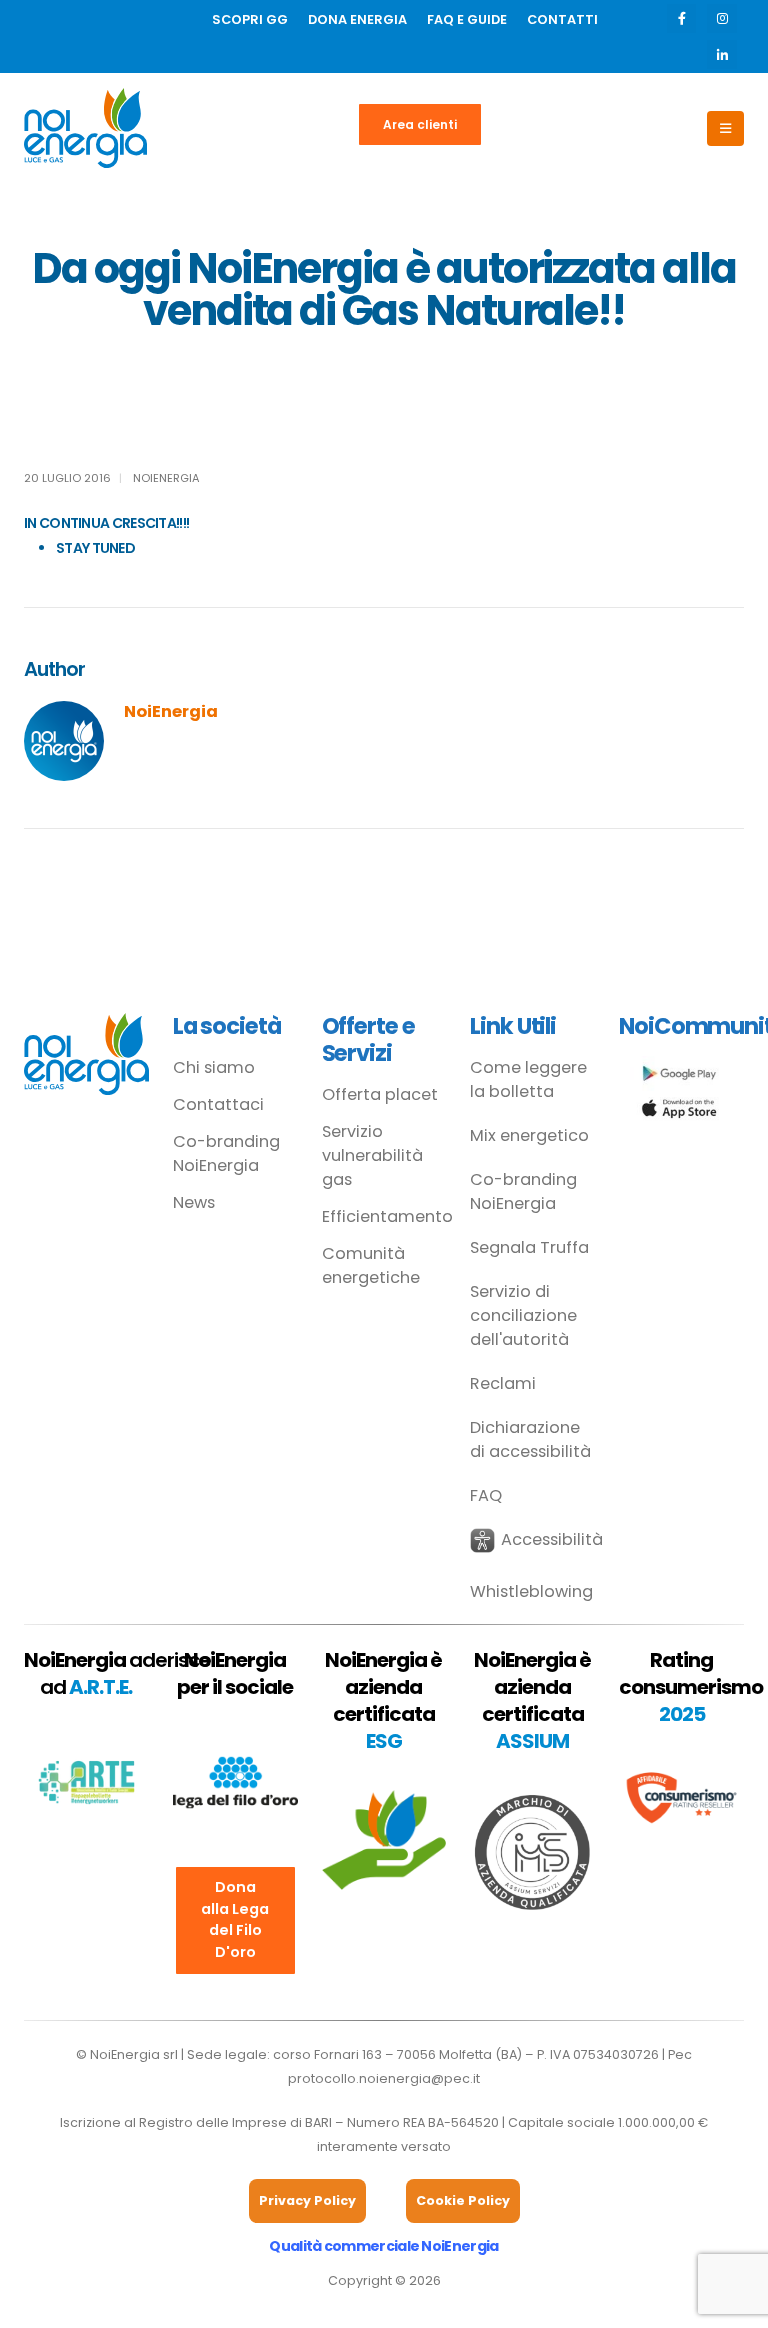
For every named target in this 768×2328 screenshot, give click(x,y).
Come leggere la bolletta (528, 1079)
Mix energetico (529, 1135)
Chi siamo (214, 1067)
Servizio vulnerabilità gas (372, 1155)
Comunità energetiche (371, 1265)
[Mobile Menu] (725, 128)
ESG (384, 1741)
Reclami (503, 1383)
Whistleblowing (531, 1591)
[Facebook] (681, 18)
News (194, 1202)
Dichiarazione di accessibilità (530, 1439)
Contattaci (218, 1104)
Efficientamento (384, 1216)
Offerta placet (380, 1094)
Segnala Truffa (529, 1247)
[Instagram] (721, 18)
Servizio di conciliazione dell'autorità (523, 1315)
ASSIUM (532, 1741)
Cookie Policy (463, 2200)
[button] (532, 1540)
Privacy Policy (307, 2200)
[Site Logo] (85, 128)
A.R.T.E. (100, 1687)
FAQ (486, 1495)
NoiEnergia (166, 478)
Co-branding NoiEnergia (226, 1153)
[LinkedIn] (721, 54)
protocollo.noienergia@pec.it (384, 2078)
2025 (682, 1714)
